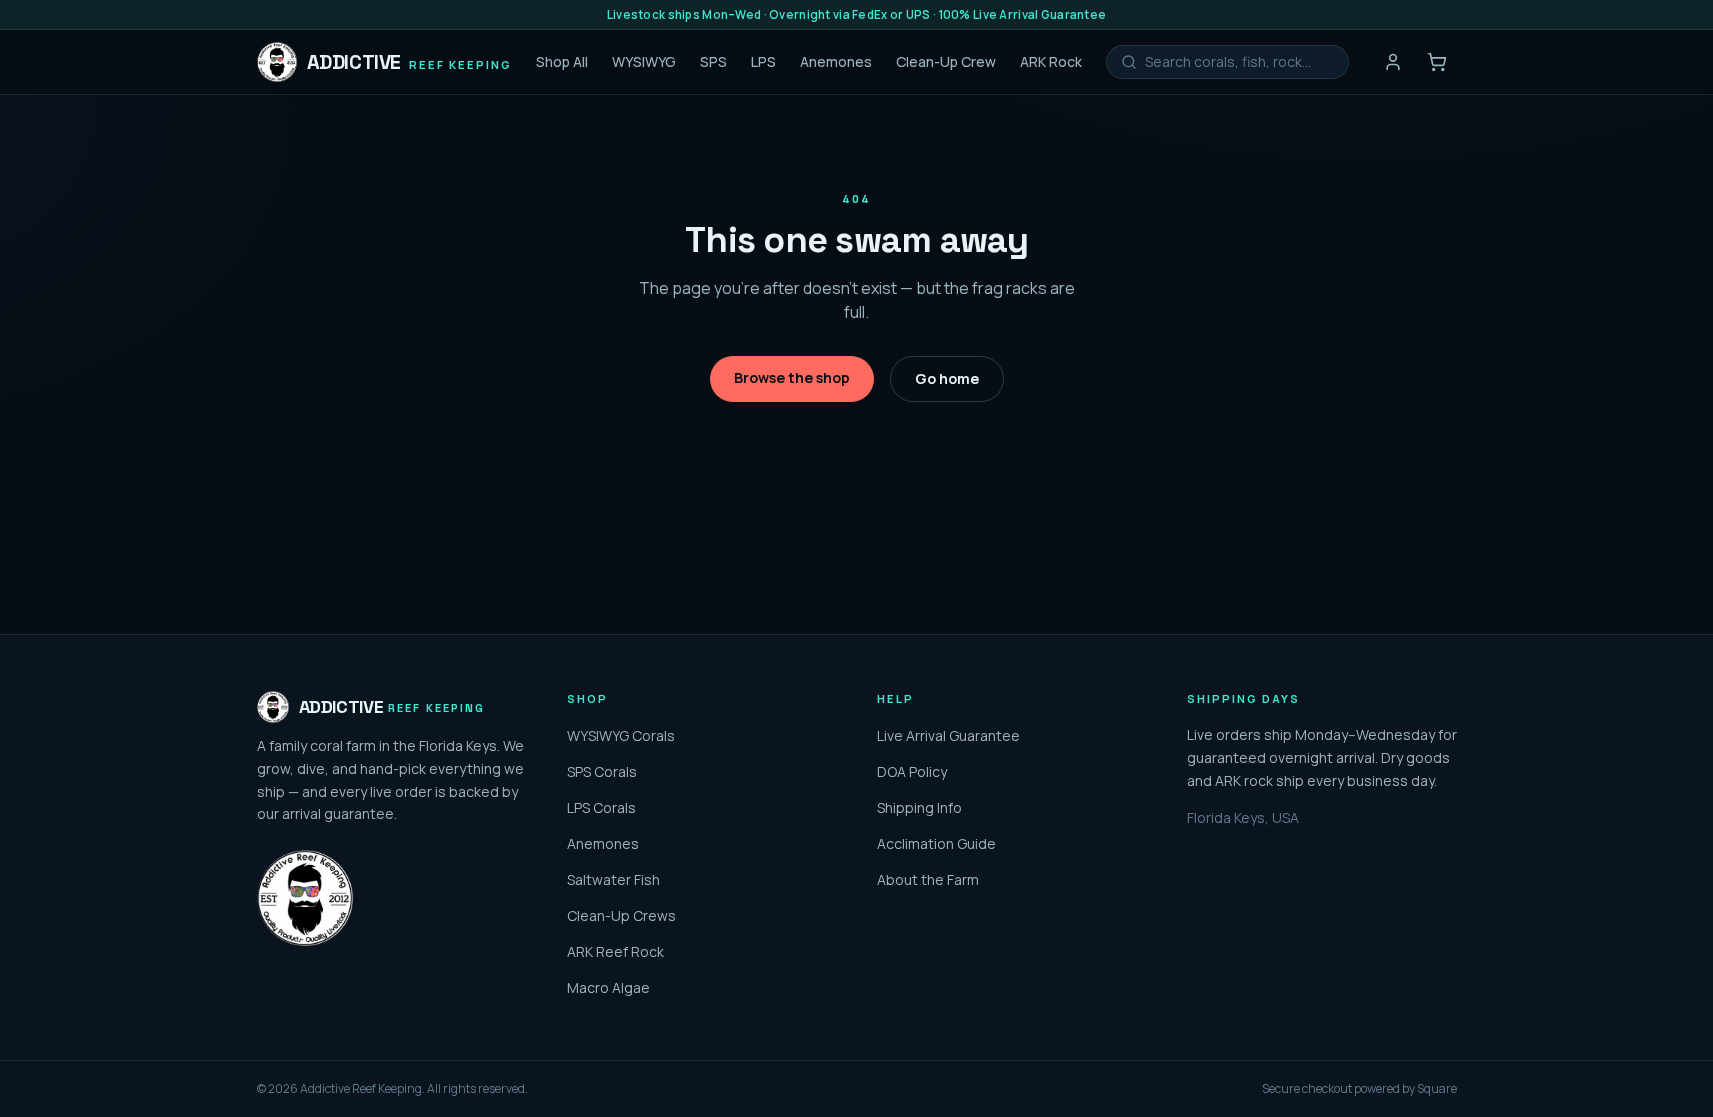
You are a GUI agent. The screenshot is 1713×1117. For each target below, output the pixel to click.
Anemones (836, 61)
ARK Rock (1051, 61)
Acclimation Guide (936, 843)
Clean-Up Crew (946, 61)
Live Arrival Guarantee (948, 735)
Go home (947, 378)
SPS (713, 61)
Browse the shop (792, 377)
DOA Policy (912, 771)
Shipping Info (919, 807)
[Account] (1393, 62)
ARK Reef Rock (615, 951)
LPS (763, 61)
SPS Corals (602, 771)
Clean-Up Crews (621, 915)
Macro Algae (608, 987)
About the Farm (928, 879)
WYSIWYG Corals (621, 735)
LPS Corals (601, 807)
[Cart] (1437, 62)
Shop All (562, 61)
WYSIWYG (644, 61)
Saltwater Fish (613, 879)
